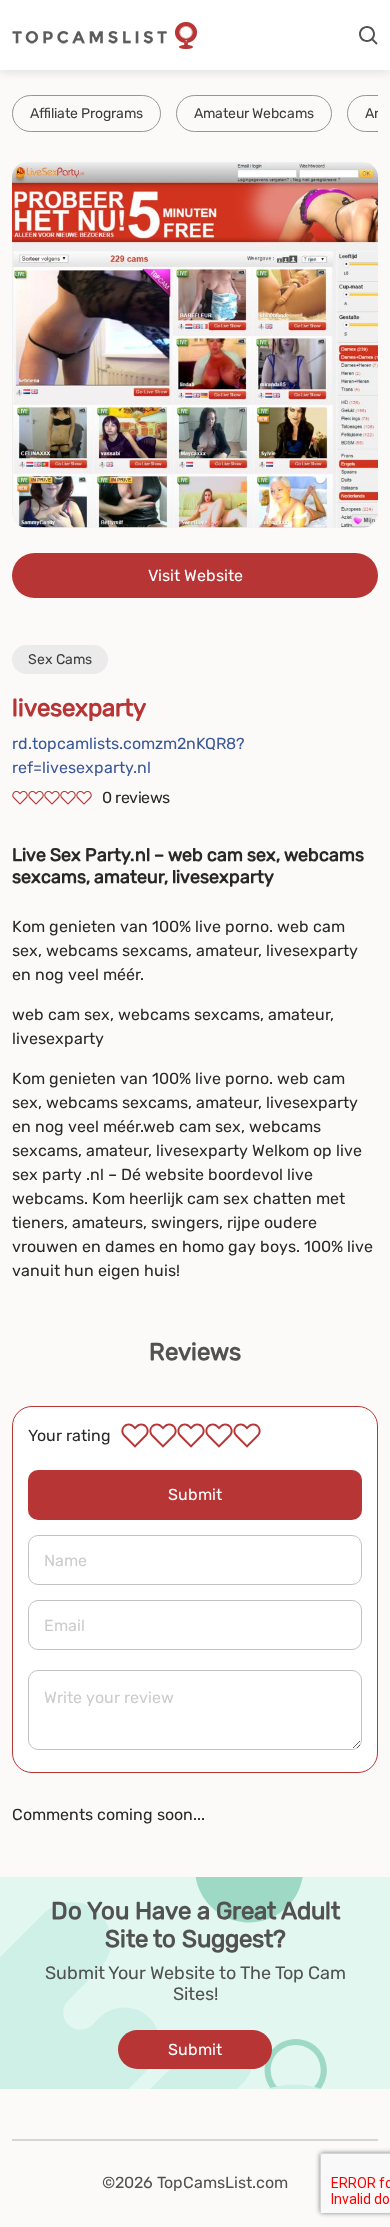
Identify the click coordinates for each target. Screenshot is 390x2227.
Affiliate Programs (86, 113)
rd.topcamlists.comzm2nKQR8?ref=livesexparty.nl (128, 755)
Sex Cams (60, 659)
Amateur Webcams (254, 113)
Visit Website (195, 575)
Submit (195, 1494)
